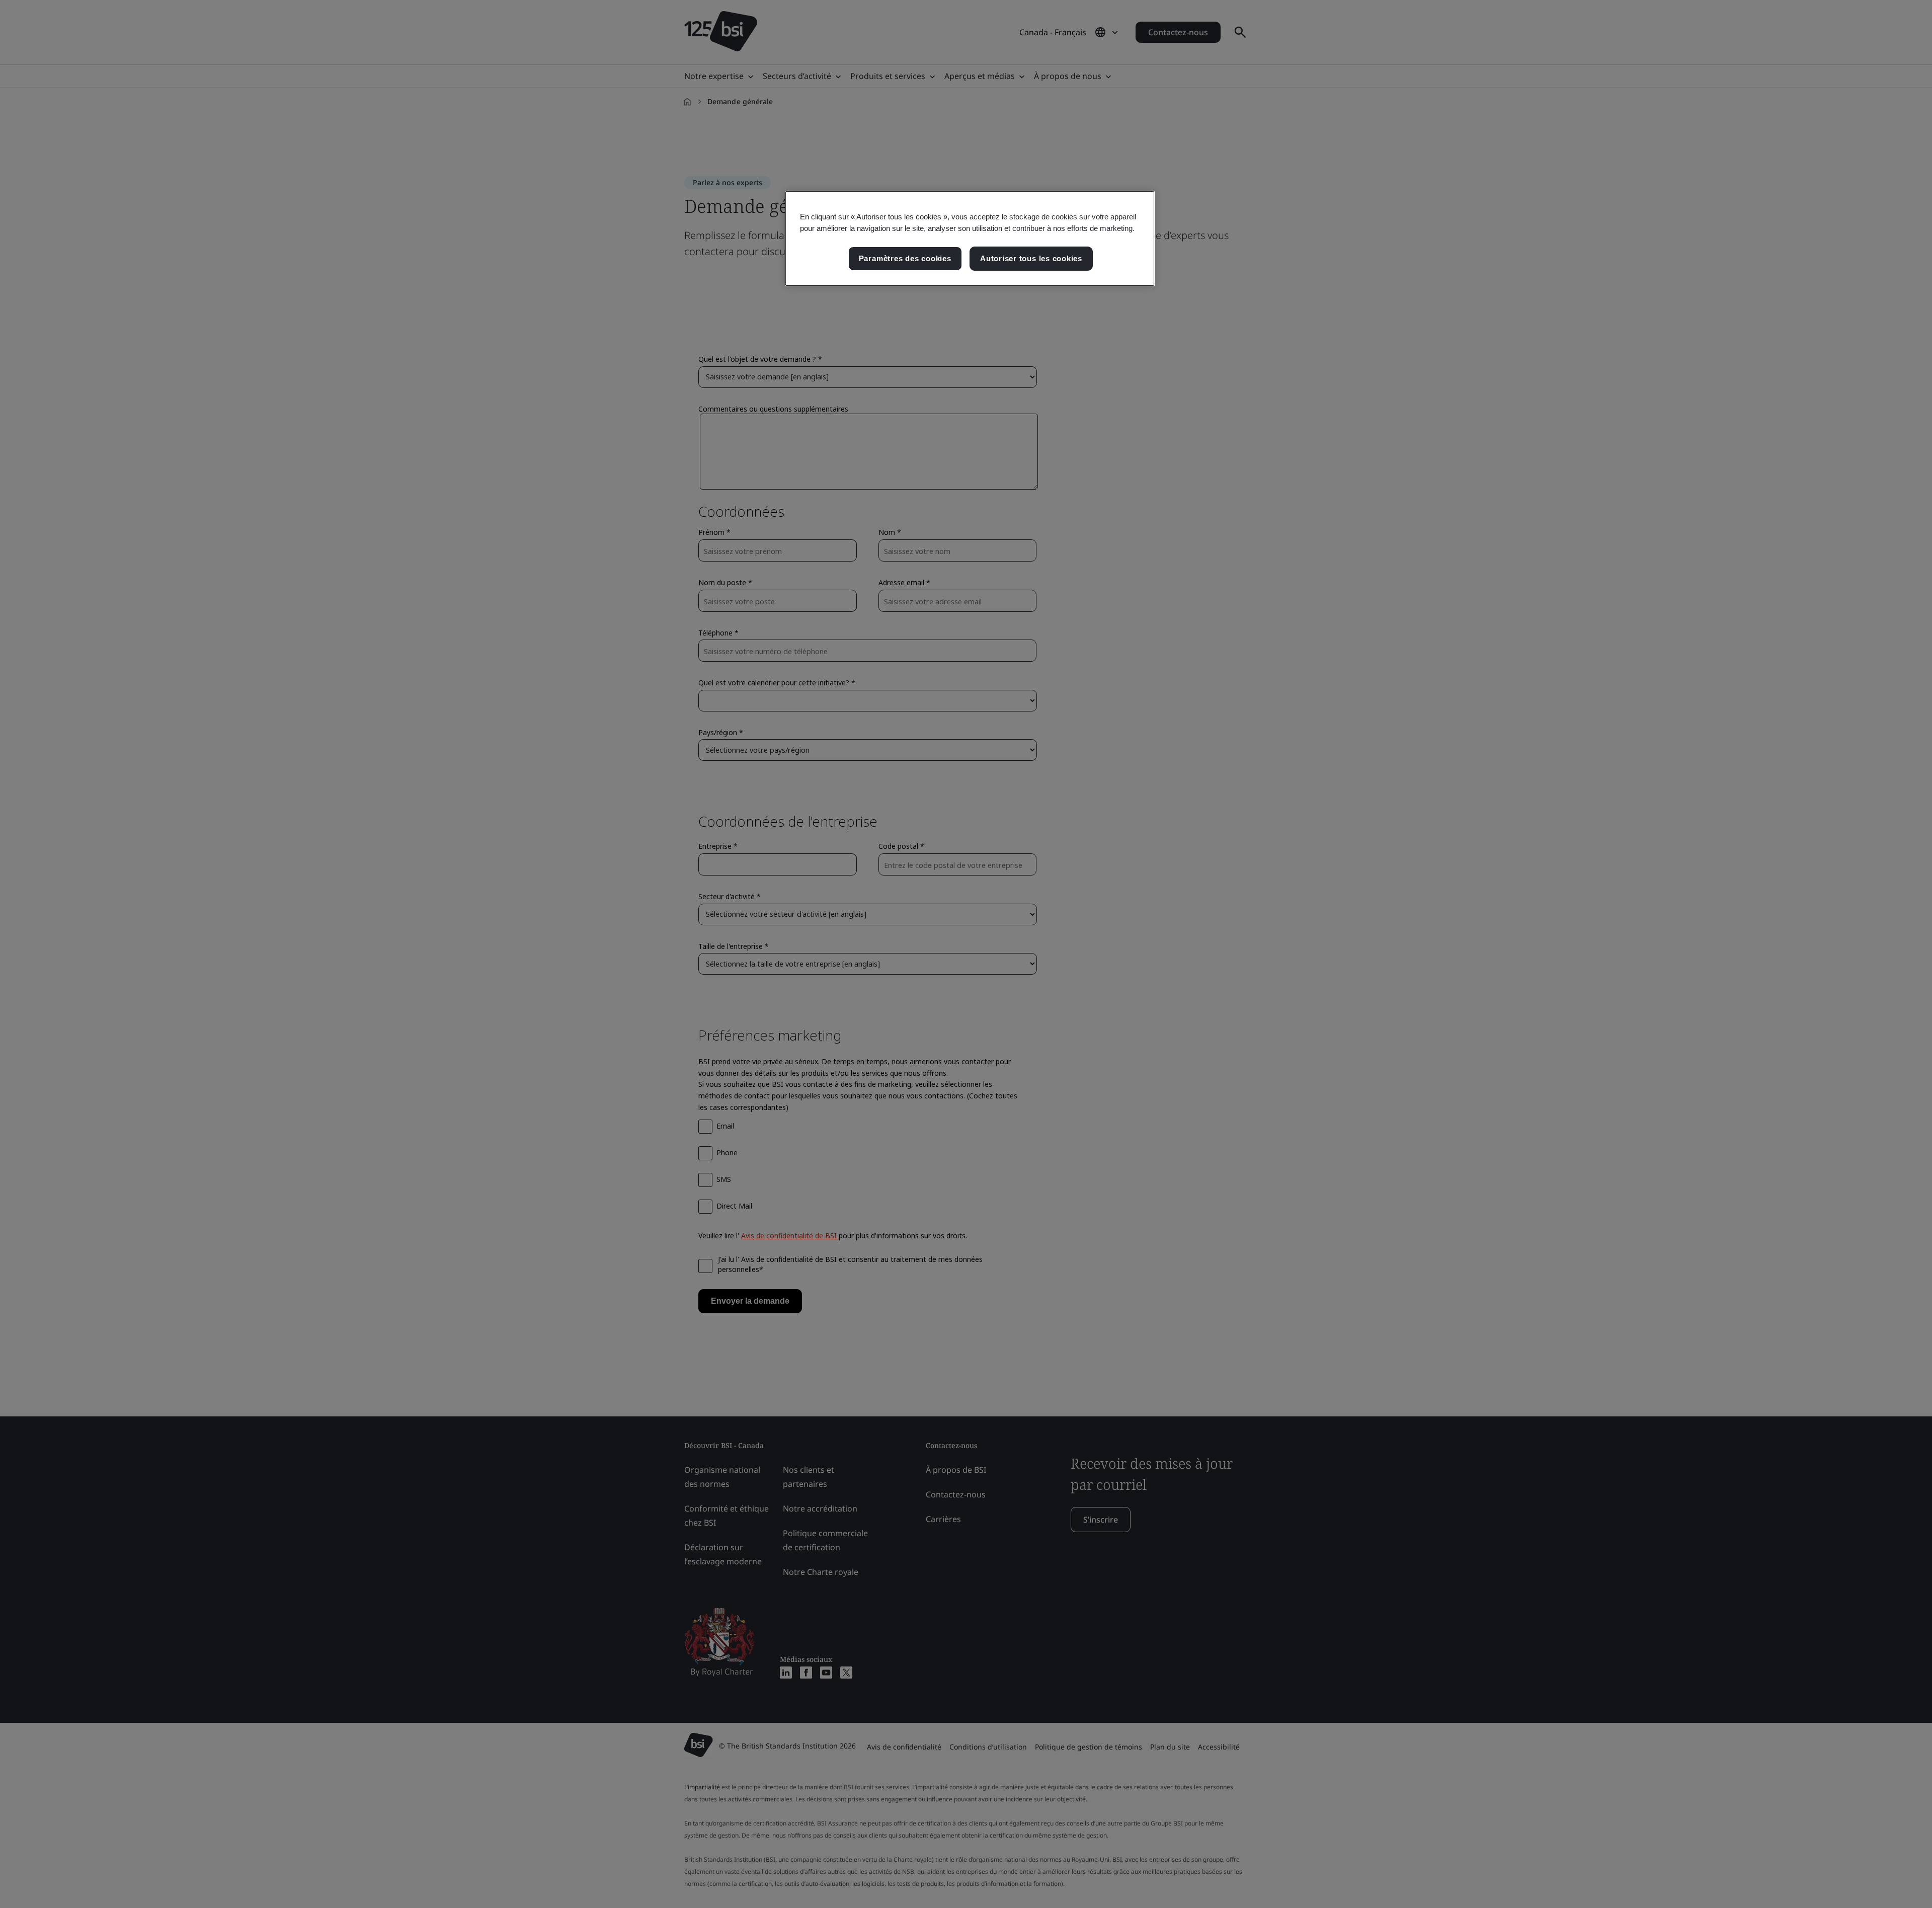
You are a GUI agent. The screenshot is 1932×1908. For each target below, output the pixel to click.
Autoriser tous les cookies (1031, 258)
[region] (970, 238)
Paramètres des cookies (905, 258)
